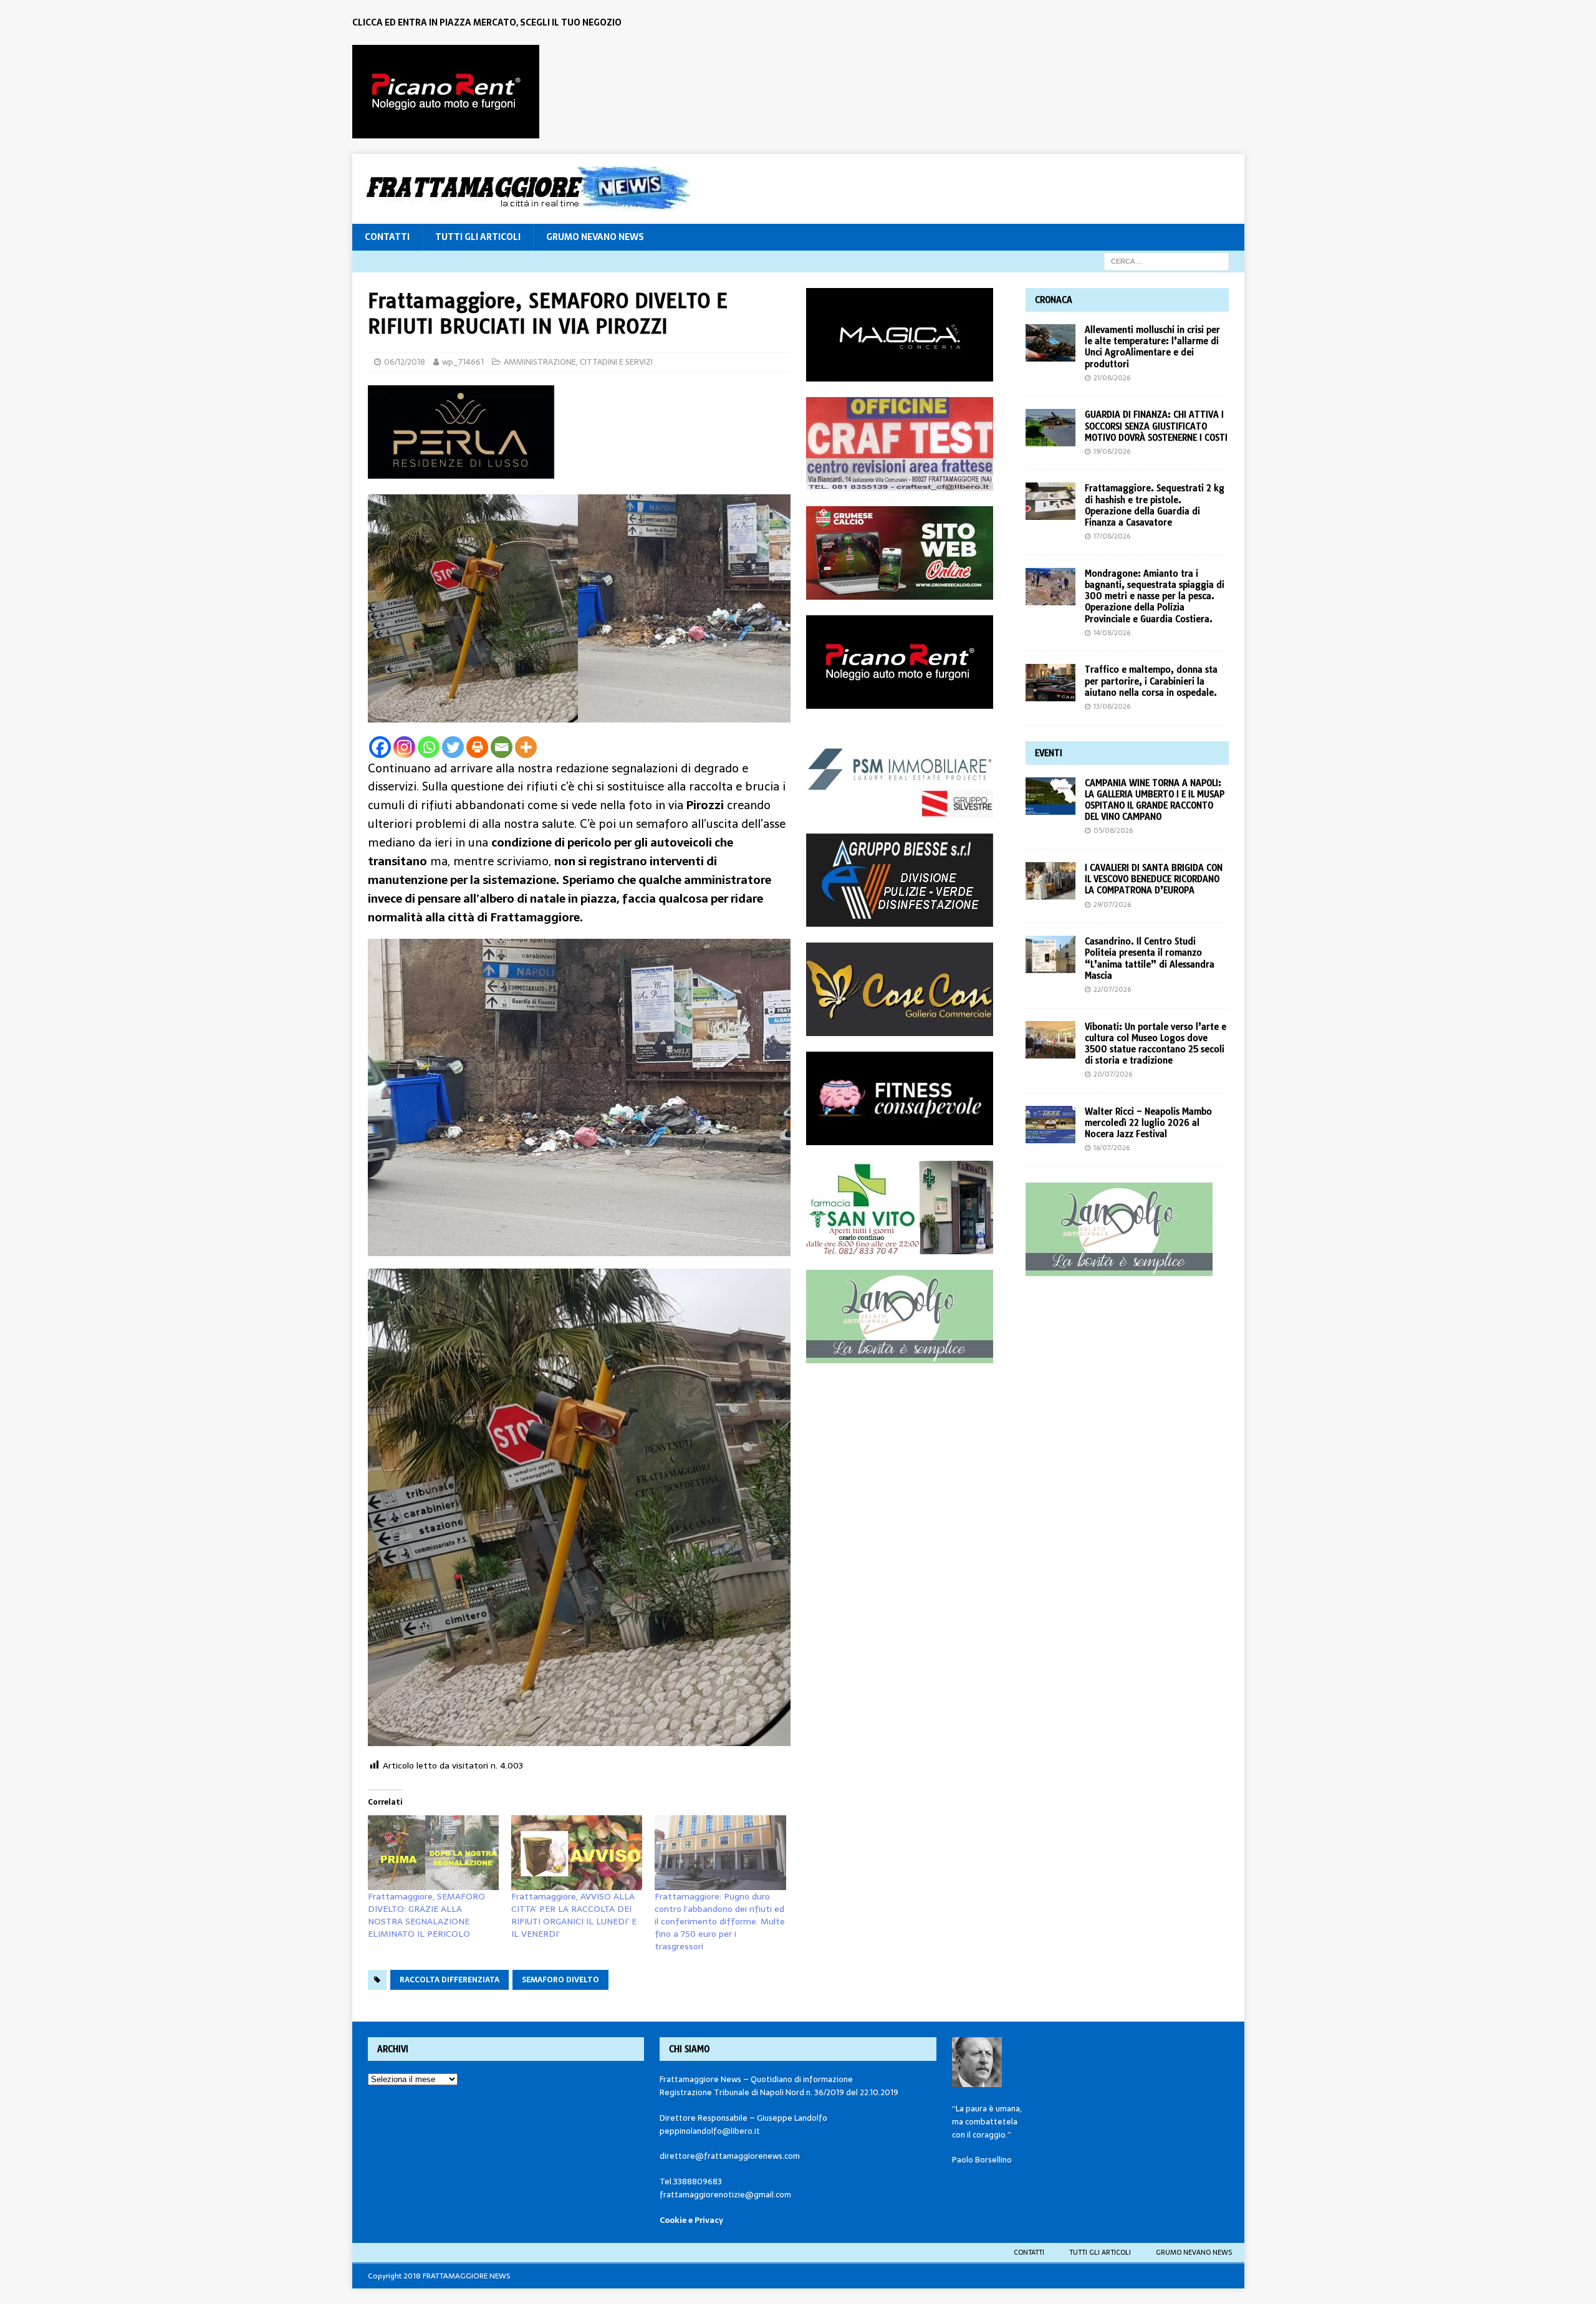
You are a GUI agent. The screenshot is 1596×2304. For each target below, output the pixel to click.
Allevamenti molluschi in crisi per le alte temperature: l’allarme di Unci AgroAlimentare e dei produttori (1152, 347)
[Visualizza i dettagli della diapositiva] (446, 92)
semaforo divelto (560, 1980)
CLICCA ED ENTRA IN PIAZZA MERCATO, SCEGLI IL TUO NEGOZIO (487, 22)
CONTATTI (387, 237)
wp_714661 (463, 362)
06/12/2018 (405, 362)
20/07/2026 (1113, 1074)
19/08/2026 (1112, 451)
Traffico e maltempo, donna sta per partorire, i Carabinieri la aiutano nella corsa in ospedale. (1151, 681)
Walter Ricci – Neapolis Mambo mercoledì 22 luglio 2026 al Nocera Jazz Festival (1148, 1123)
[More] (526, 747)
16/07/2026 (1112, 1148)
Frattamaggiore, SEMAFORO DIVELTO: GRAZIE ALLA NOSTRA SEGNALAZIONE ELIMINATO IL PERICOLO (426, 1915)
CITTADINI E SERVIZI (616, 362)
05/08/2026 (1113, 830)
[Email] (502, 747)
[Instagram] (404, 747)
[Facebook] (380, 747)
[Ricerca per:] (1166, 261)
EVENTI (1049, 753)
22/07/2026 (1112, 989)
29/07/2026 (1112, 905)
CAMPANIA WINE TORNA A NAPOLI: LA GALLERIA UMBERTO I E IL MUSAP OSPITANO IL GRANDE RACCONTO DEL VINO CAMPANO (1155, 800)
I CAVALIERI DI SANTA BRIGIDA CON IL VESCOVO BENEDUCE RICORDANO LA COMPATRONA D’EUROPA (1154, 879)
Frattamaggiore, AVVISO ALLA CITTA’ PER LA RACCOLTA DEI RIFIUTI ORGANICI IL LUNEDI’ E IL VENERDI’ (574, 1915)
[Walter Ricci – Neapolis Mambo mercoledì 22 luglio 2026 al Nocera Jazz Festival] (1050, 1125)
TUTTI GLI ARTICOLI (478, 237)
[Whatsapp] (429, 747)
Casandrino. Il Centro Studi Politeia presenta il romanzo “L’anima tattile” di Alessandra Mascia (1150, 958)
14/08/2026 (1112, 633)
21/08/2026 (1112, 378)
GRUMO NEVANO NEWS (595, 237)
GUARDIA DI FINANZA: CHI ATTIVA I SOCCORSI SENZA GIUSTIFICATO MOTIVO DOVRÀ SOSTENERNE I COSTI (1156, 426)
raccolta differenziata (449, 1980)
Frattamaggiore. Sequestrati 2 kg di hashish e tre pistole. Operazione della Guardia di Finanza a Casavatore (1155, 505)
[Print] (477, 747)
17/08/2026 (1112, 536)
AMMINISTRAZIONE (540, 362)
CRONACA (1054, 300)
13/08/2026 (1112, 706)
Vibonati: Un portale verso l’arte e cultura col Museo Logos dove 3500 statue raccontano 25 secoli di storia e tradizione (1156, 1044)
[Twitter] (453, 747)
